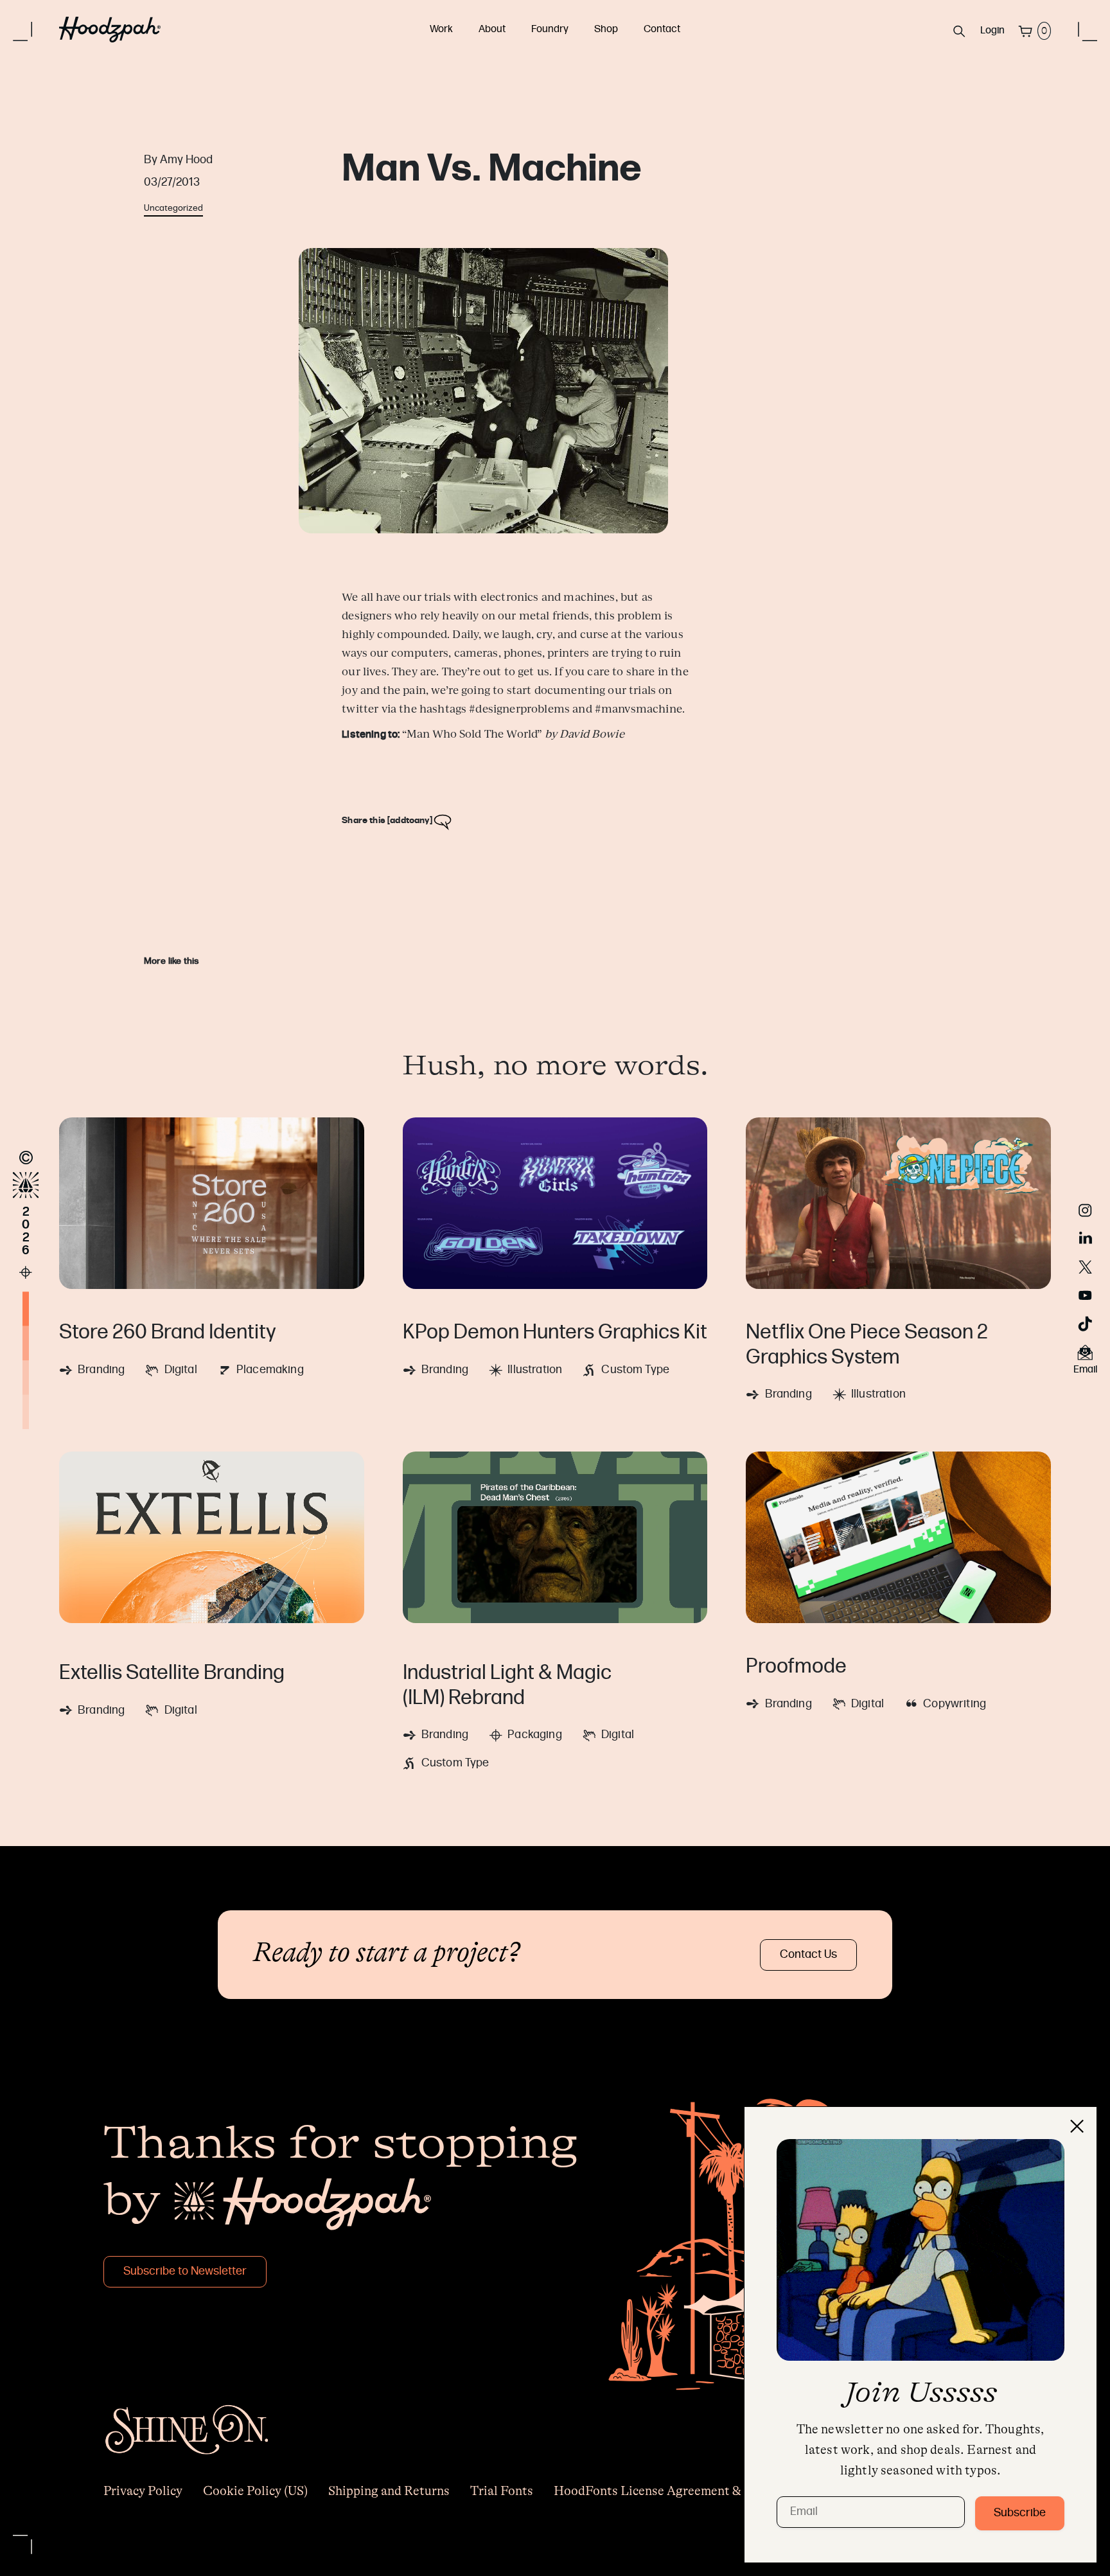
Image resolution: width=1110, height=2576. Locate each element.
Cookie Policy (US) (255, 2491)
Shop (606, 30)
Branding (101, 1370)
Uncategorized (173, 209)
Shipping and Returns (389, 2491)
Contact (662, 30)
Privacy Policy (143, 2491)
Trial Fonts (502, 2491)
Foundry (550, 30)
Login (992, 31)
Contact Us (808, 1955)
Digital (181, 1370)
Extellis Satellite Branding (172, 1674)
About (492, 30)
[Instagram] (1085, 1211)
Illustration (535, 1370)
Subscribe (1020, 2513)
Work (441, 30)
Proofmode (796, 1667)
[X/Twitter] (1085, 1267)
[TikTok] (1085, 1324)
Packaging (534, 1735)
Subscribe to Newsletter (185, 2272)
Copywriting (955, 1704)
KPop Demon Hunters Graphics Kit (555, 1333)
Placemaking (270, 1370)
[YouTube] (1085, 1295)
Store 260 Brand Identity (168, 1333)
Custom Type (635, 1370)
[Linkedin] (1086, 1239)
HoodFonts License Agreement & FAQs (665, 2491)
